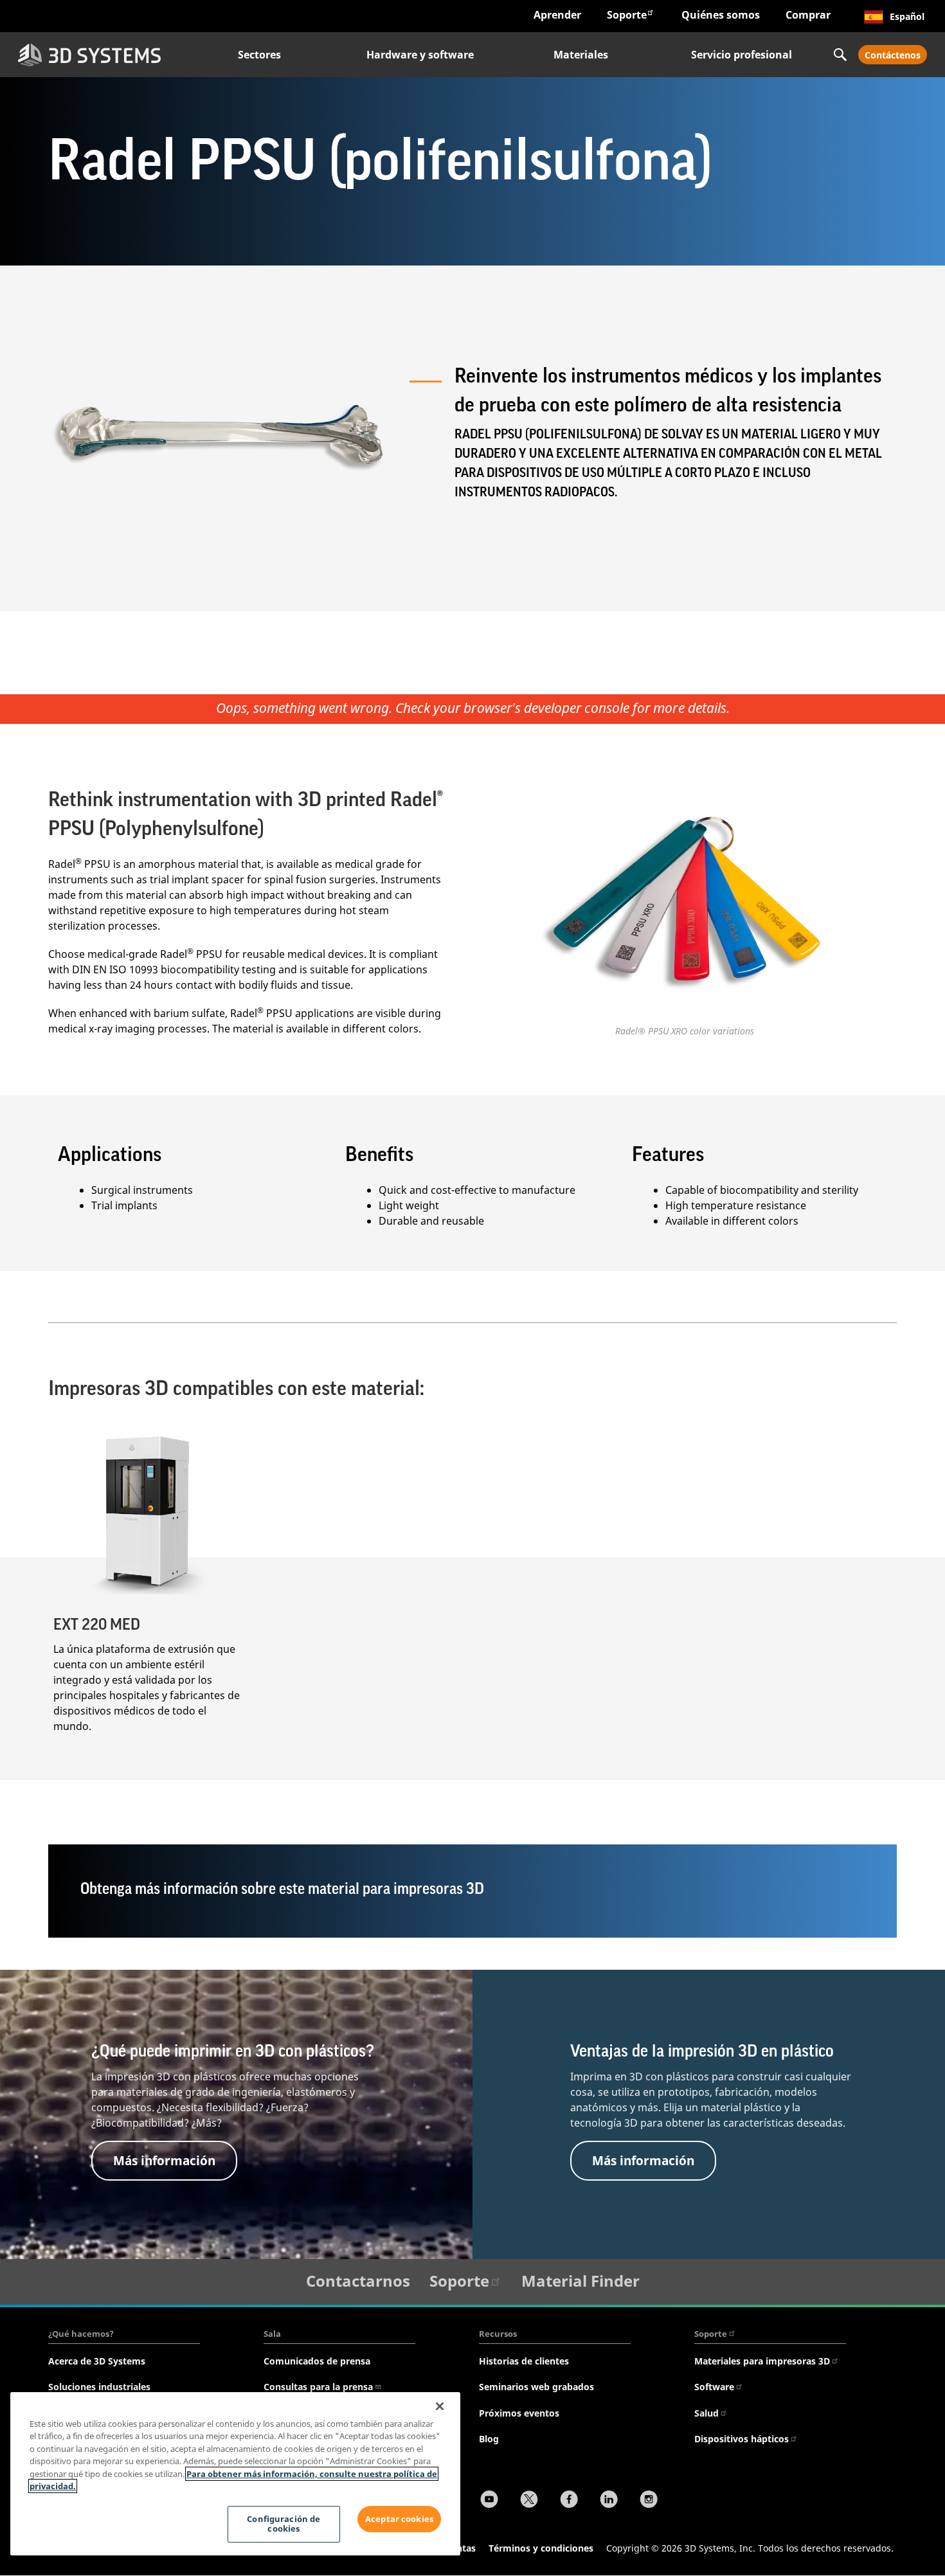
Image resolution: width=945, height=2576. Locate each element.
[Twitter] (529, 2501)
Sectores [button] (259, 55)
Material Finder (580, 2281)
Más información (164, 2160)
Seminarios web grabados (536, 2387)
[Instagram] (649, 2501)
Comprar (808, 15)
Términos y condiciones (541, 2548)
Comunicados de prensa (317, 2361)
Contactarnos (358, 2281)
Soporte (627, 15)
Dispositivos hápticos (742, 2439)
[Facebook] (569, 2501)
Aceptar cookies (399, 2519)
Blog (489, 2439)
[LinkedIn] (609, 2501)
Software (714, 2387)
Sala (272, 2334)
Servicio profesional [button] (742, 55)
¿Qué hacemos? (81, 2334)
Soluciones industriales (99, 2387)
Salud (706, 2413)
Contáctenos (893, 55)
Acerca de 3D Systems (97, 2361)
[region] (235, 2474)
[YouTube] (489, 2501)
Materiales (581, 55)
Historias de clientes (524, 2361)
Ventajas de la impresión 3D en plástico (702, 2051)
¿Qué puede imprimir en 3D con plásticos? (233, 2051)
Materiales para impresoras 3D (762, 2361)
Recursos (498, 2334)
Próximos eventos (519, 2413)
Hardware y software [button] (420, 55)
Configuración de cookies (283, 2524)
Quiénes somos (721, 15)
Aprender (557, 15)
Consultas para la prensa (318, 2387)
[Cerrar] (440, 2406)
